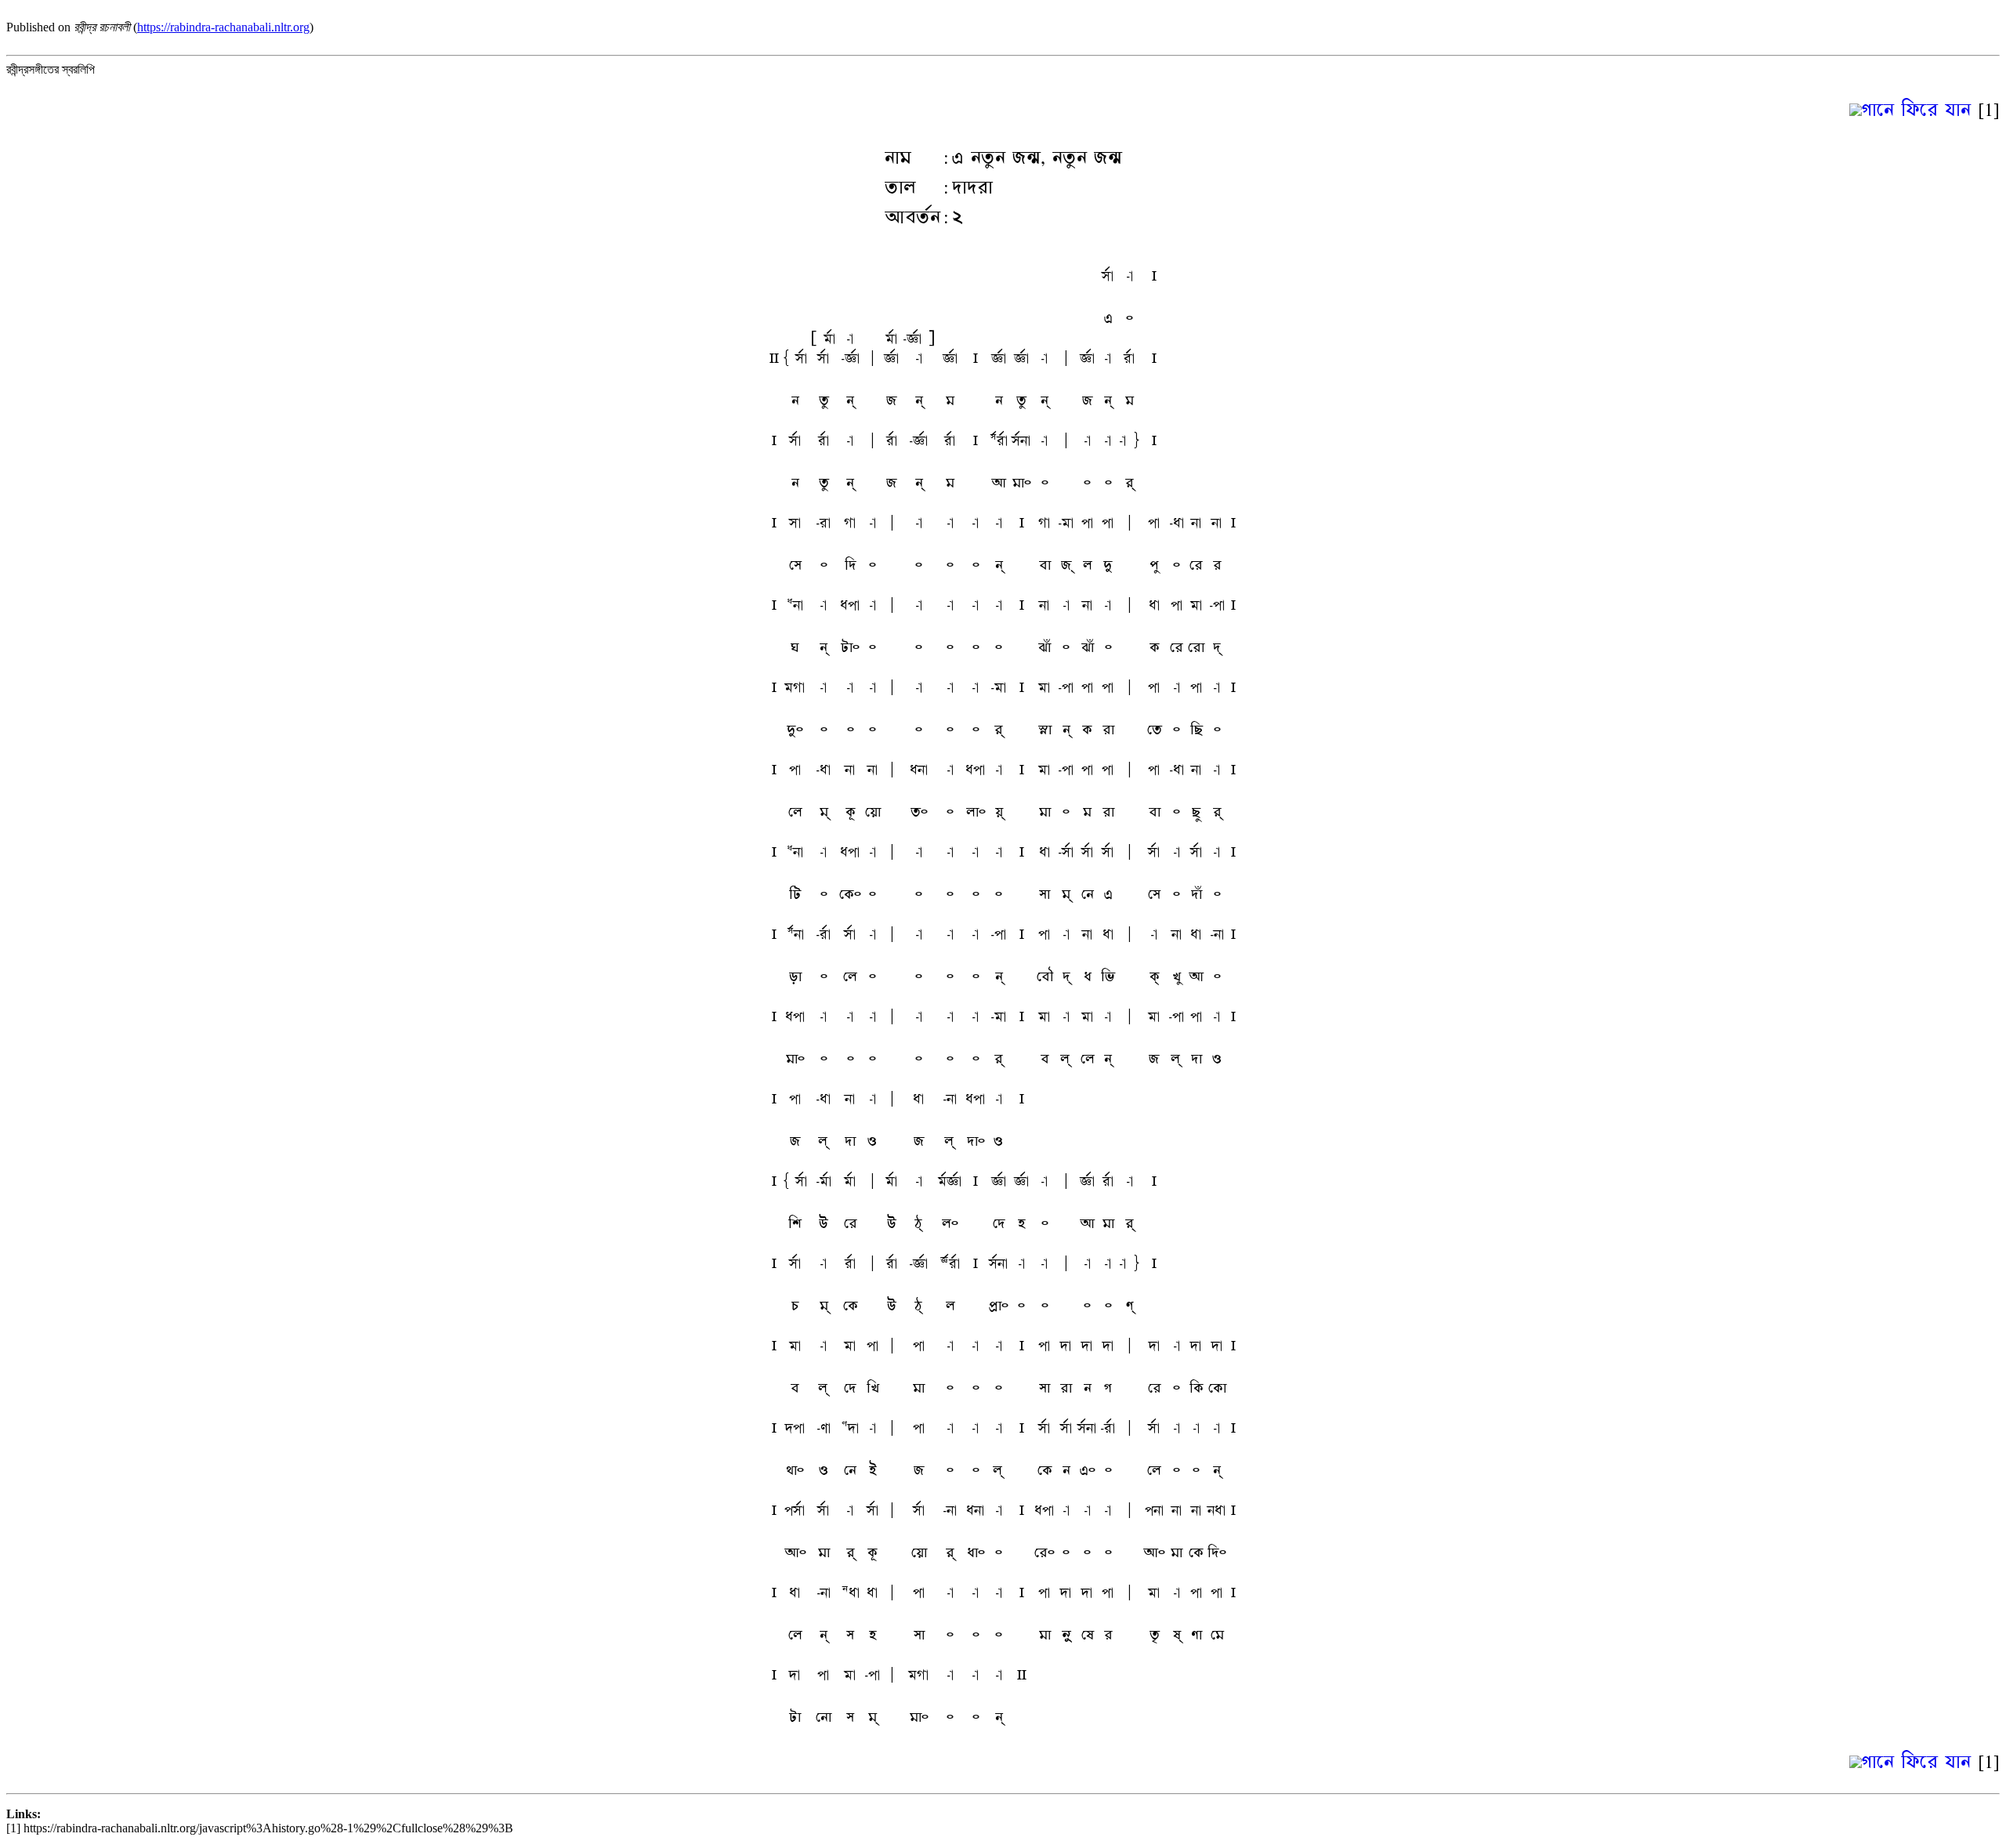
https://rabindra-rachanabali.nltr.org (223, 27)
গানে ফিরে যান (1916, 109)
